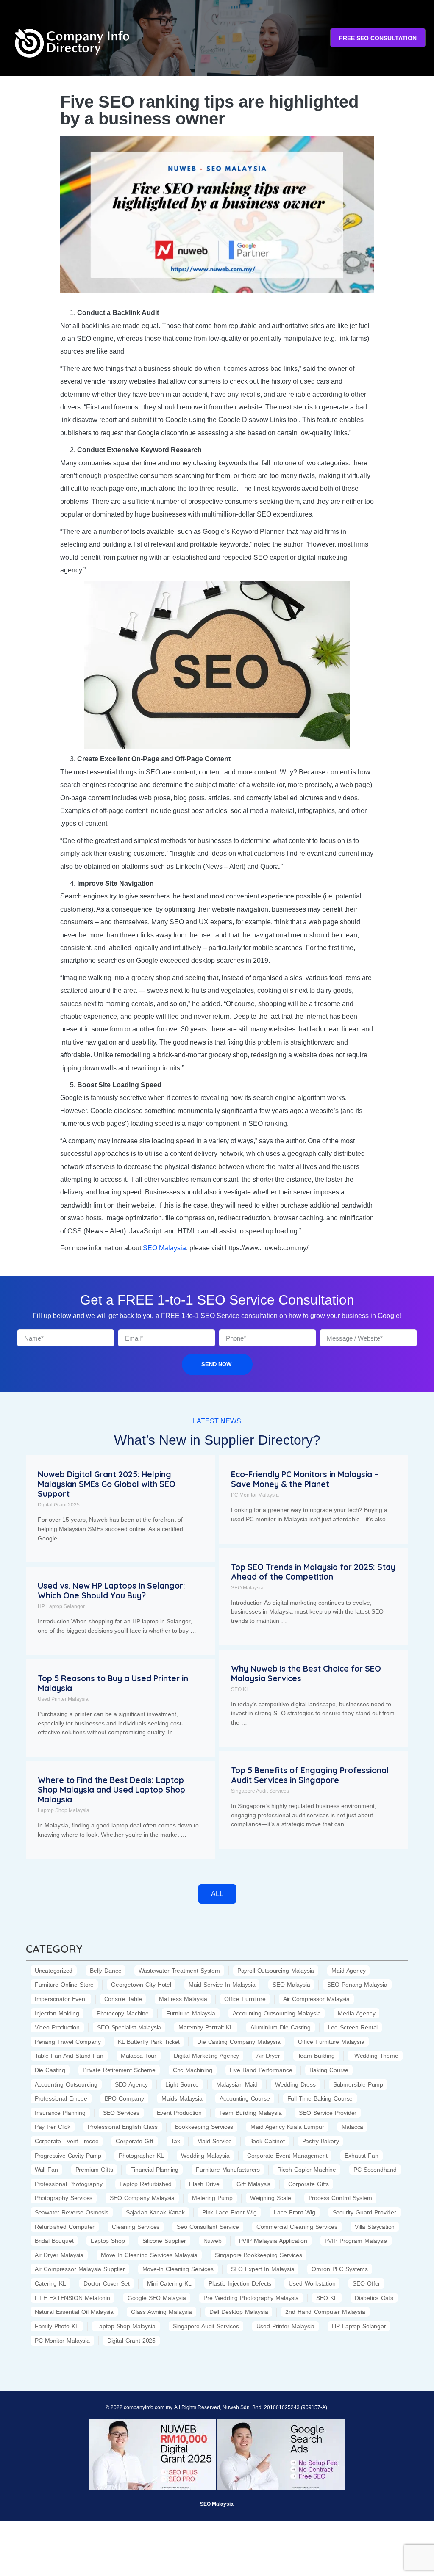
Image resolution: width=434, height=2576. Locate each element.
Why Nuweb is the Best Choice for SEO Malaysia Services (306, 1674)
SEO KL (240, 1689)
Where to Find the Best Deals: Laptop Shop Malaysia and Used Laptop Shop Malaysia (111, 1790)
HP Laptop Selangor (61, 1606)
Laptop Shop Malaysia (64, 1810)
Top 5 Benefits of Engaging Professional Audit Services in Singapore (310, 1775)
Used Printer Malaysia (63, 1699)
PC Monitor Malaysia (255, 1495)
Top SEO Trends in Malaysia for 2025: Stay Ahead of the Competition (313, 1572)
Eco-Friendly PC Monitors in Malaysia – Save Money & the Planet (305, 1479)
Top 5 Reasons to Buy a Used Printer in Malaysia (113, 1683)
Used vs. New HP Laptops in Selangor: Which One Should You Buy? (111, 1591)
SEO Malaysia (247, 1588)
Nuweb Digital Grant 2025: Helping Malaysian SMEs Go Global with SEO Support (107, 1484)
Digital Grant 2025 (59, 1505)
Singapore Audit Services (260, 1791)
